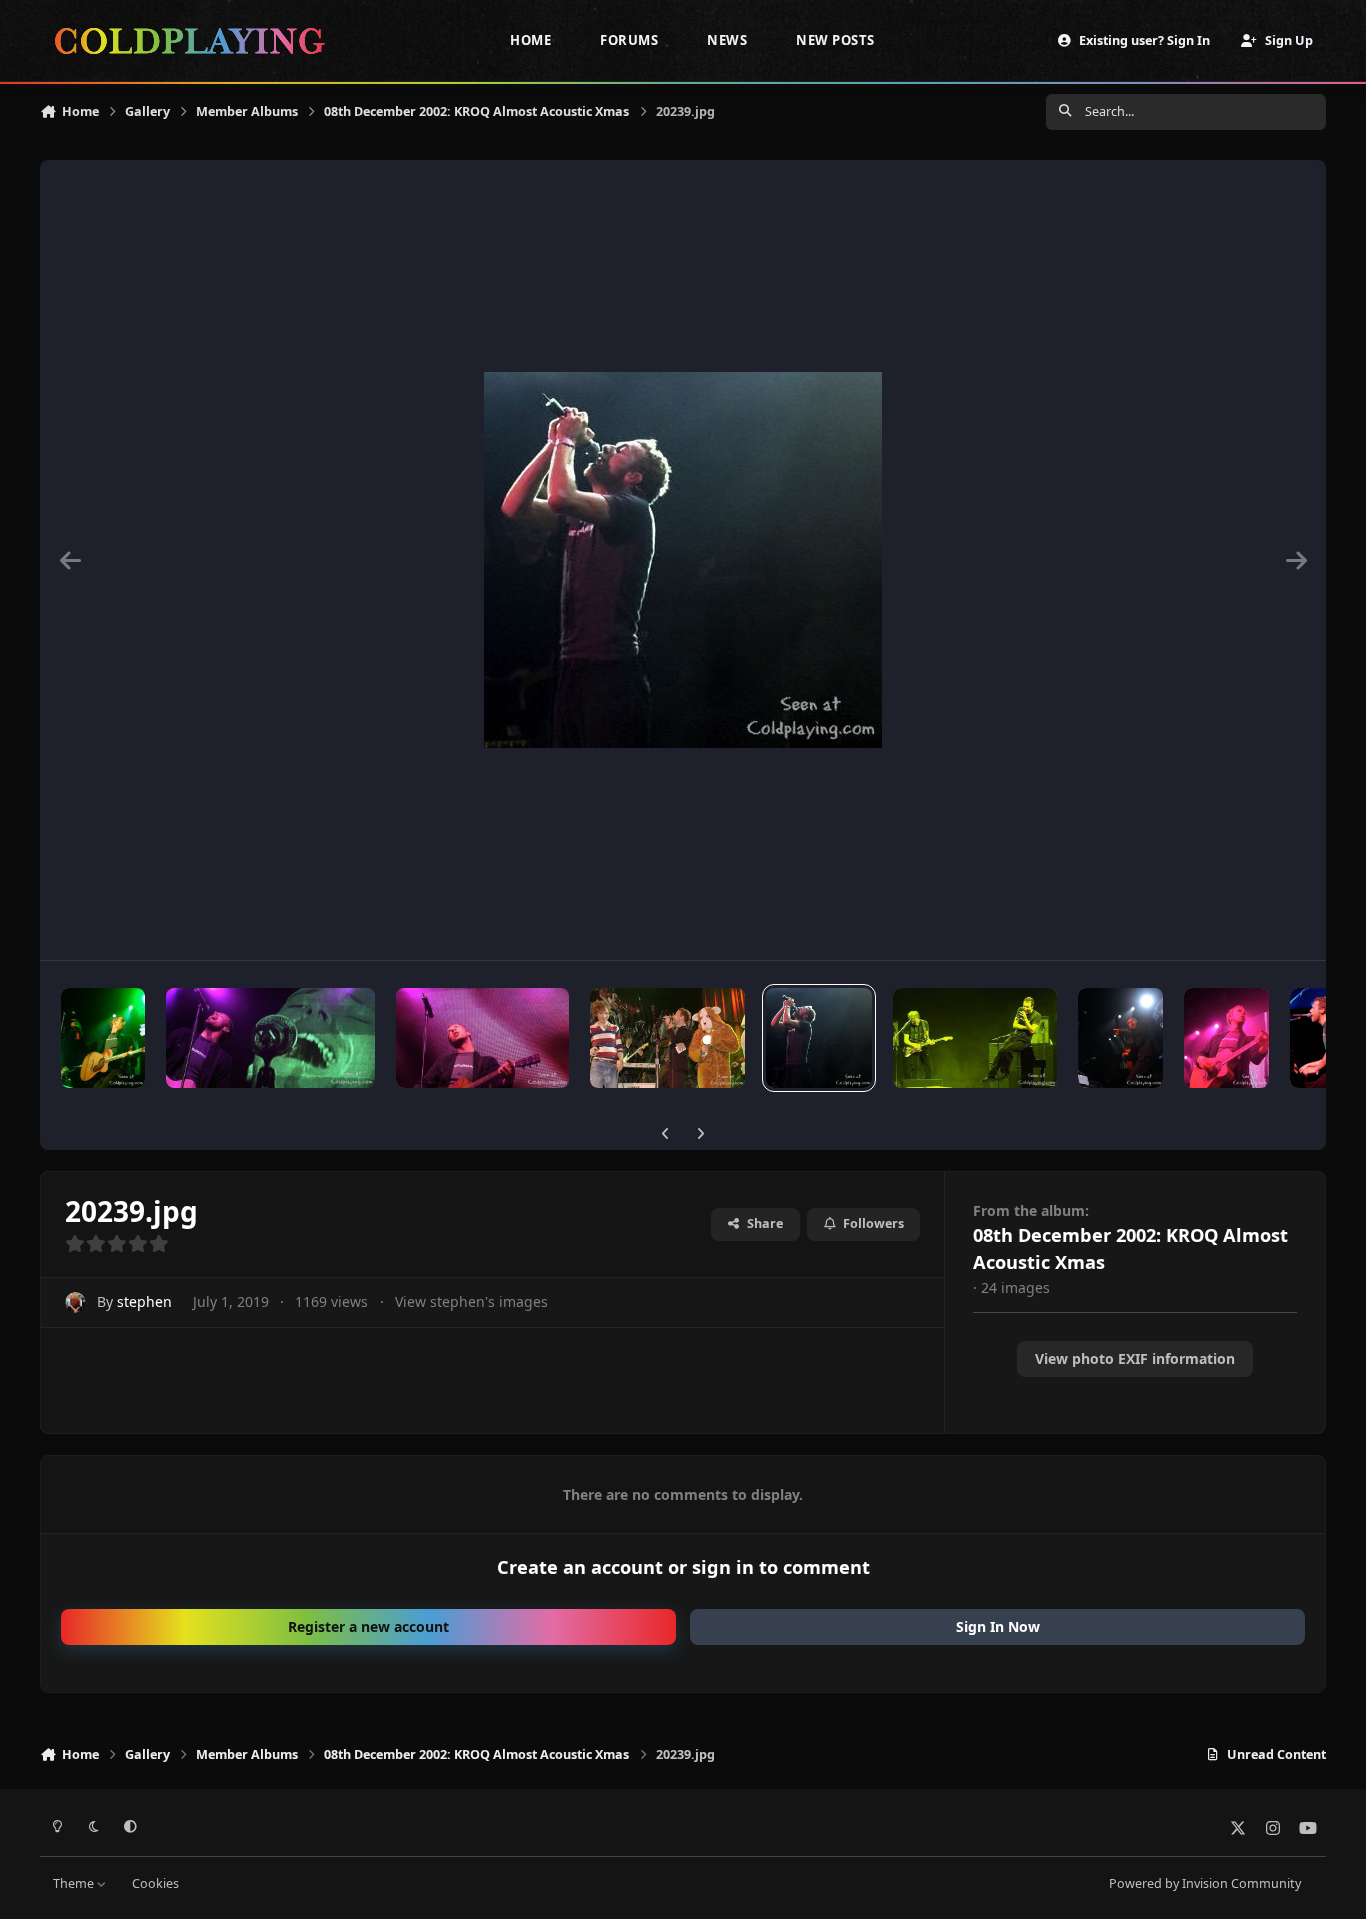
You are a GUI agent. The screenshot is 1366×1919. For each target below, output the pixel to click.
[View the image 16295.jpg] (1322, 1038)
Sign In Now (998, 1626)
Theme (75, 1883)
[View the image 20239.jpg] (819, 1038)
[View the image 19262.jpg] (975, 1038)
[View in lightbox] (683, 560)
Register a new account (368, 1626)
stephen (144, 1301)
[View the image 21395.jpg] (482, 1038)
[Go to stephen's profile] (75, 1302)
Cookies (155, 1883)
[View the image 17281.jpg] (1226, 1038)
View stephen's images (471, 1301)
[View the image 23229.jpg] (103, 1038)
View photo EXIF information (1135, 1358)
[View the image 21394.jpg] (667, 1038)
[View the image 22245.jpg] (271, 1038)
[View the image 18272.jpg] (1120, 1038)
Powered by (1205, 1883)
